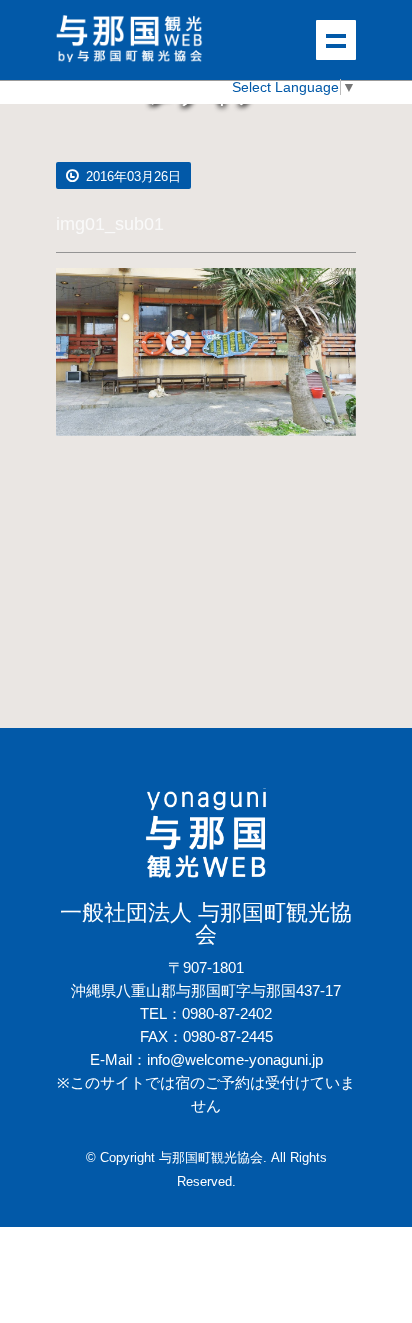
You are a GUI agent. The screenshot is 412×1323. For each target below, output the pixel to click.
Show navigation (336, 40)
